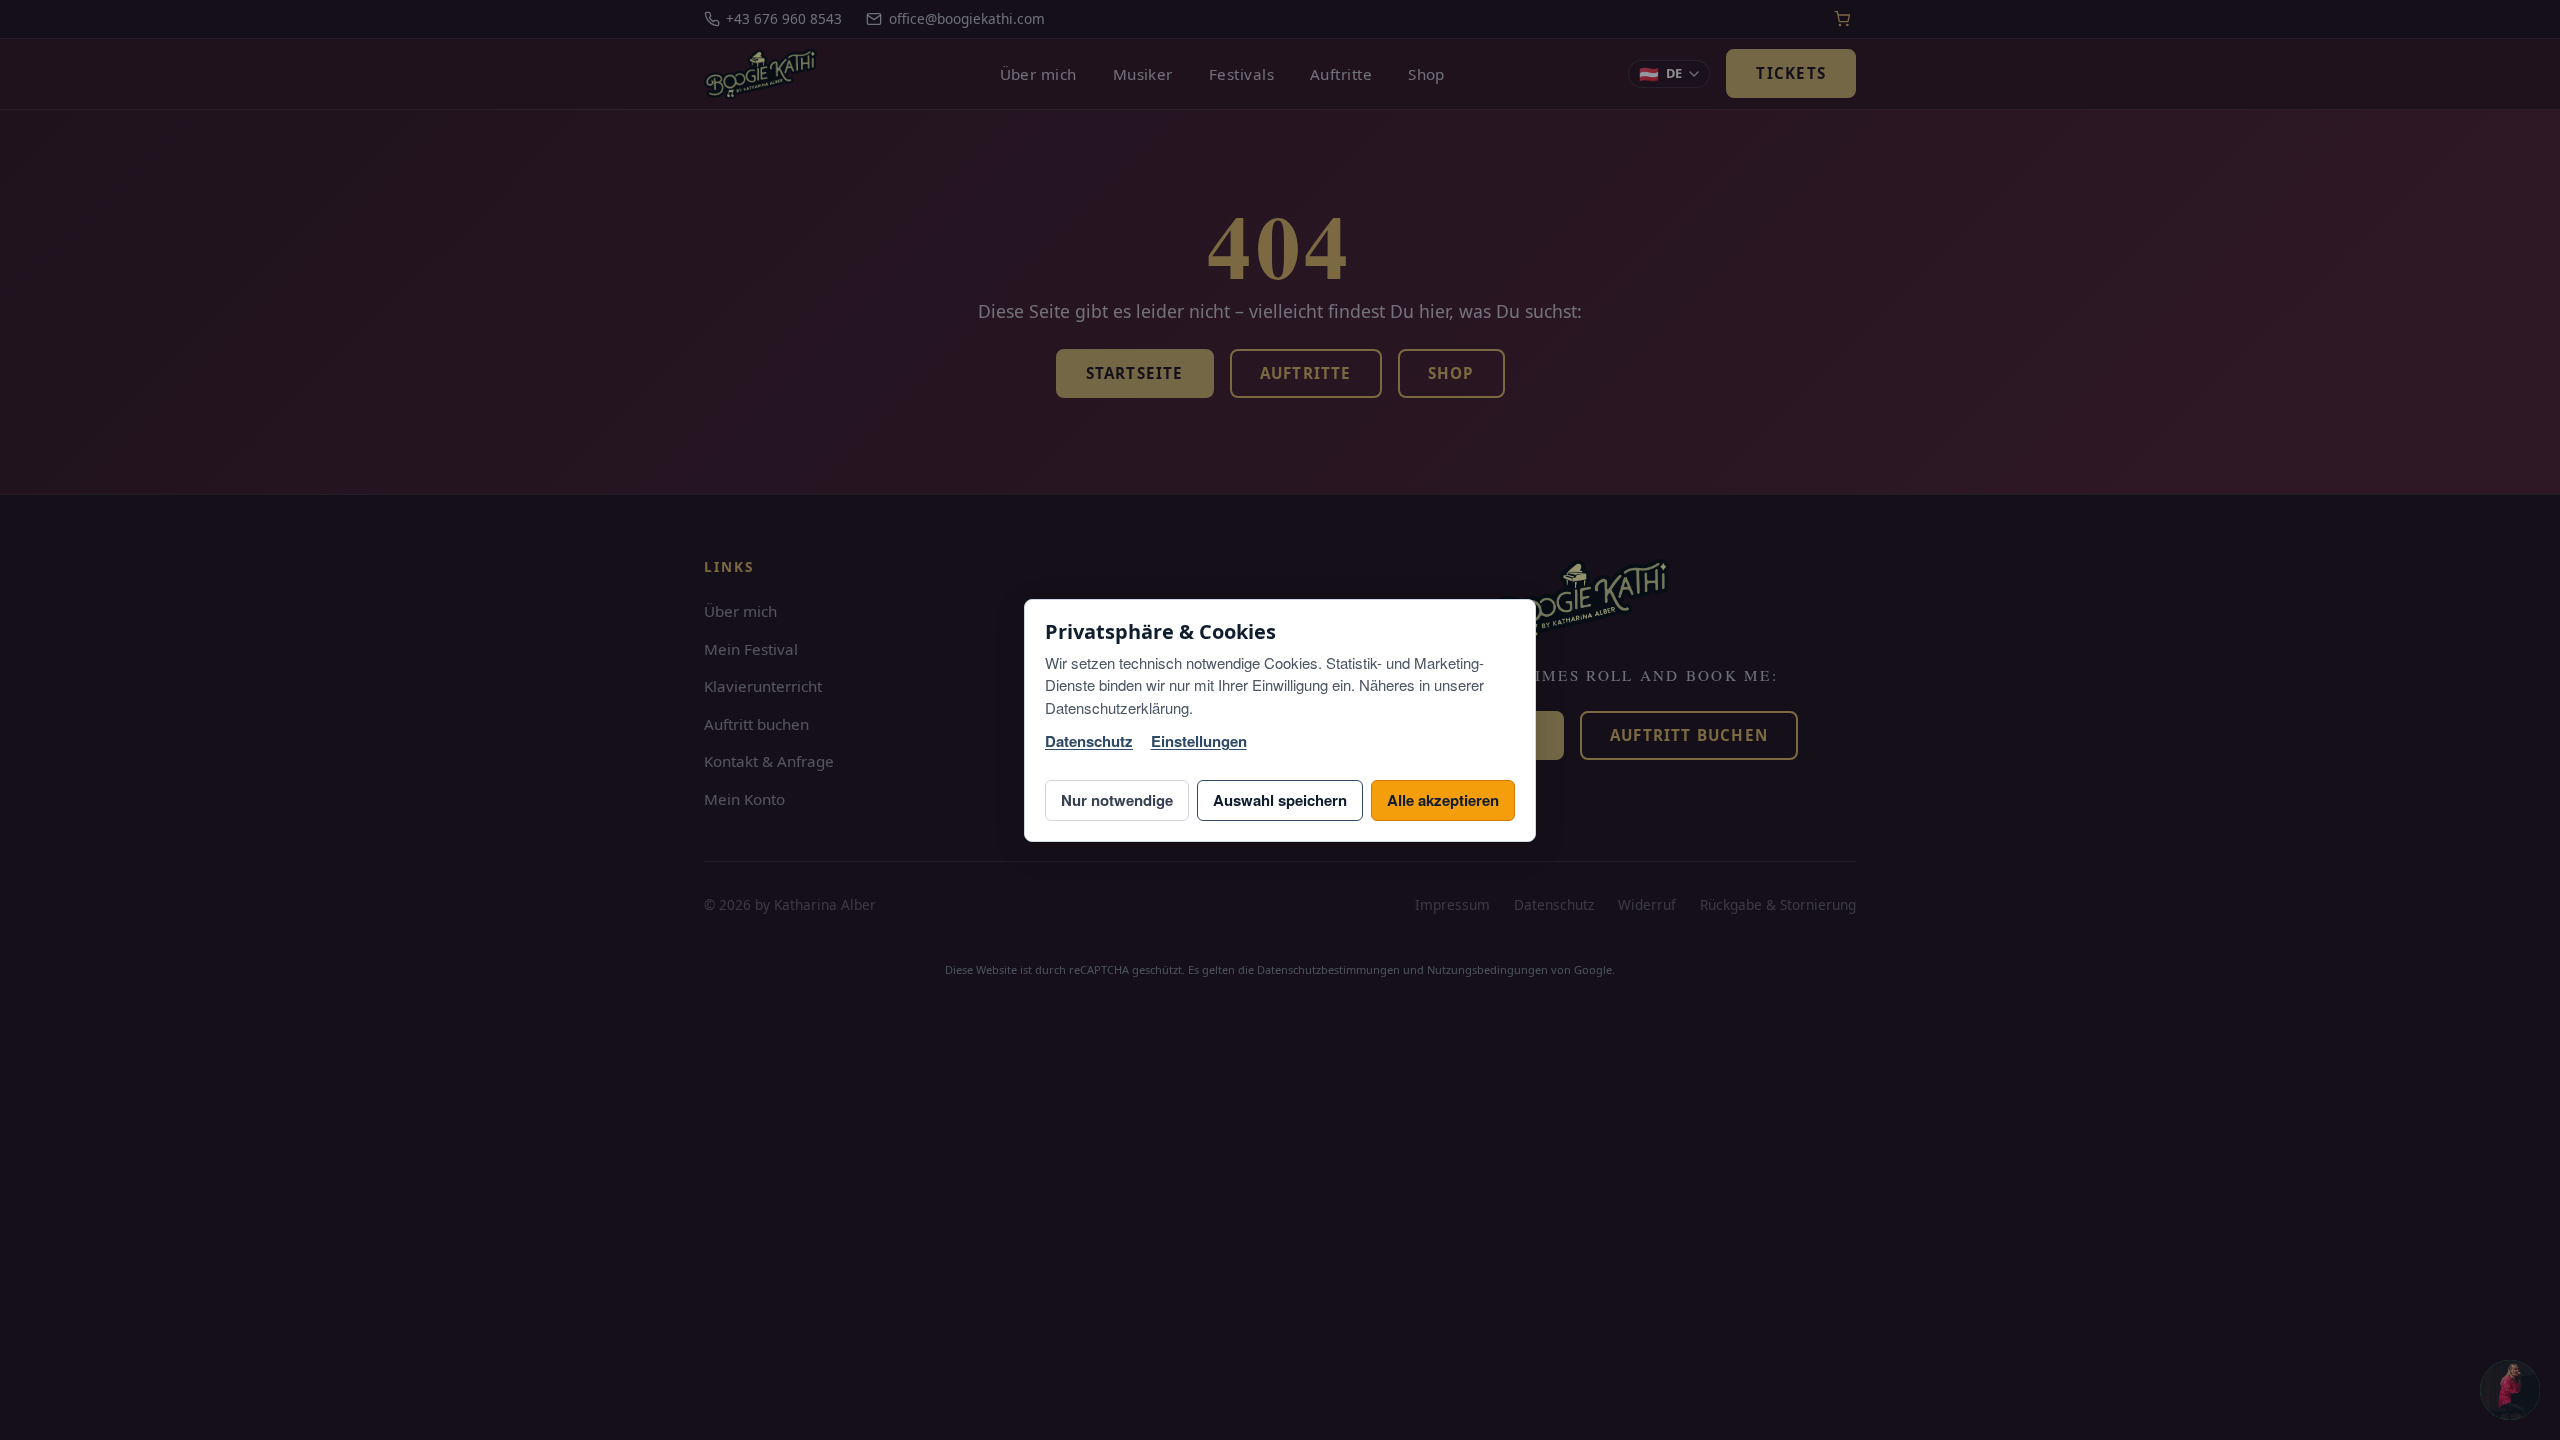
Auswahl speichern (1280, 800)
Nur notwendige (1117, 800)
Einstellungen (1199, 741)
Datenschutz (1089, 741)
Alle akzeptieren (1443, 800)
